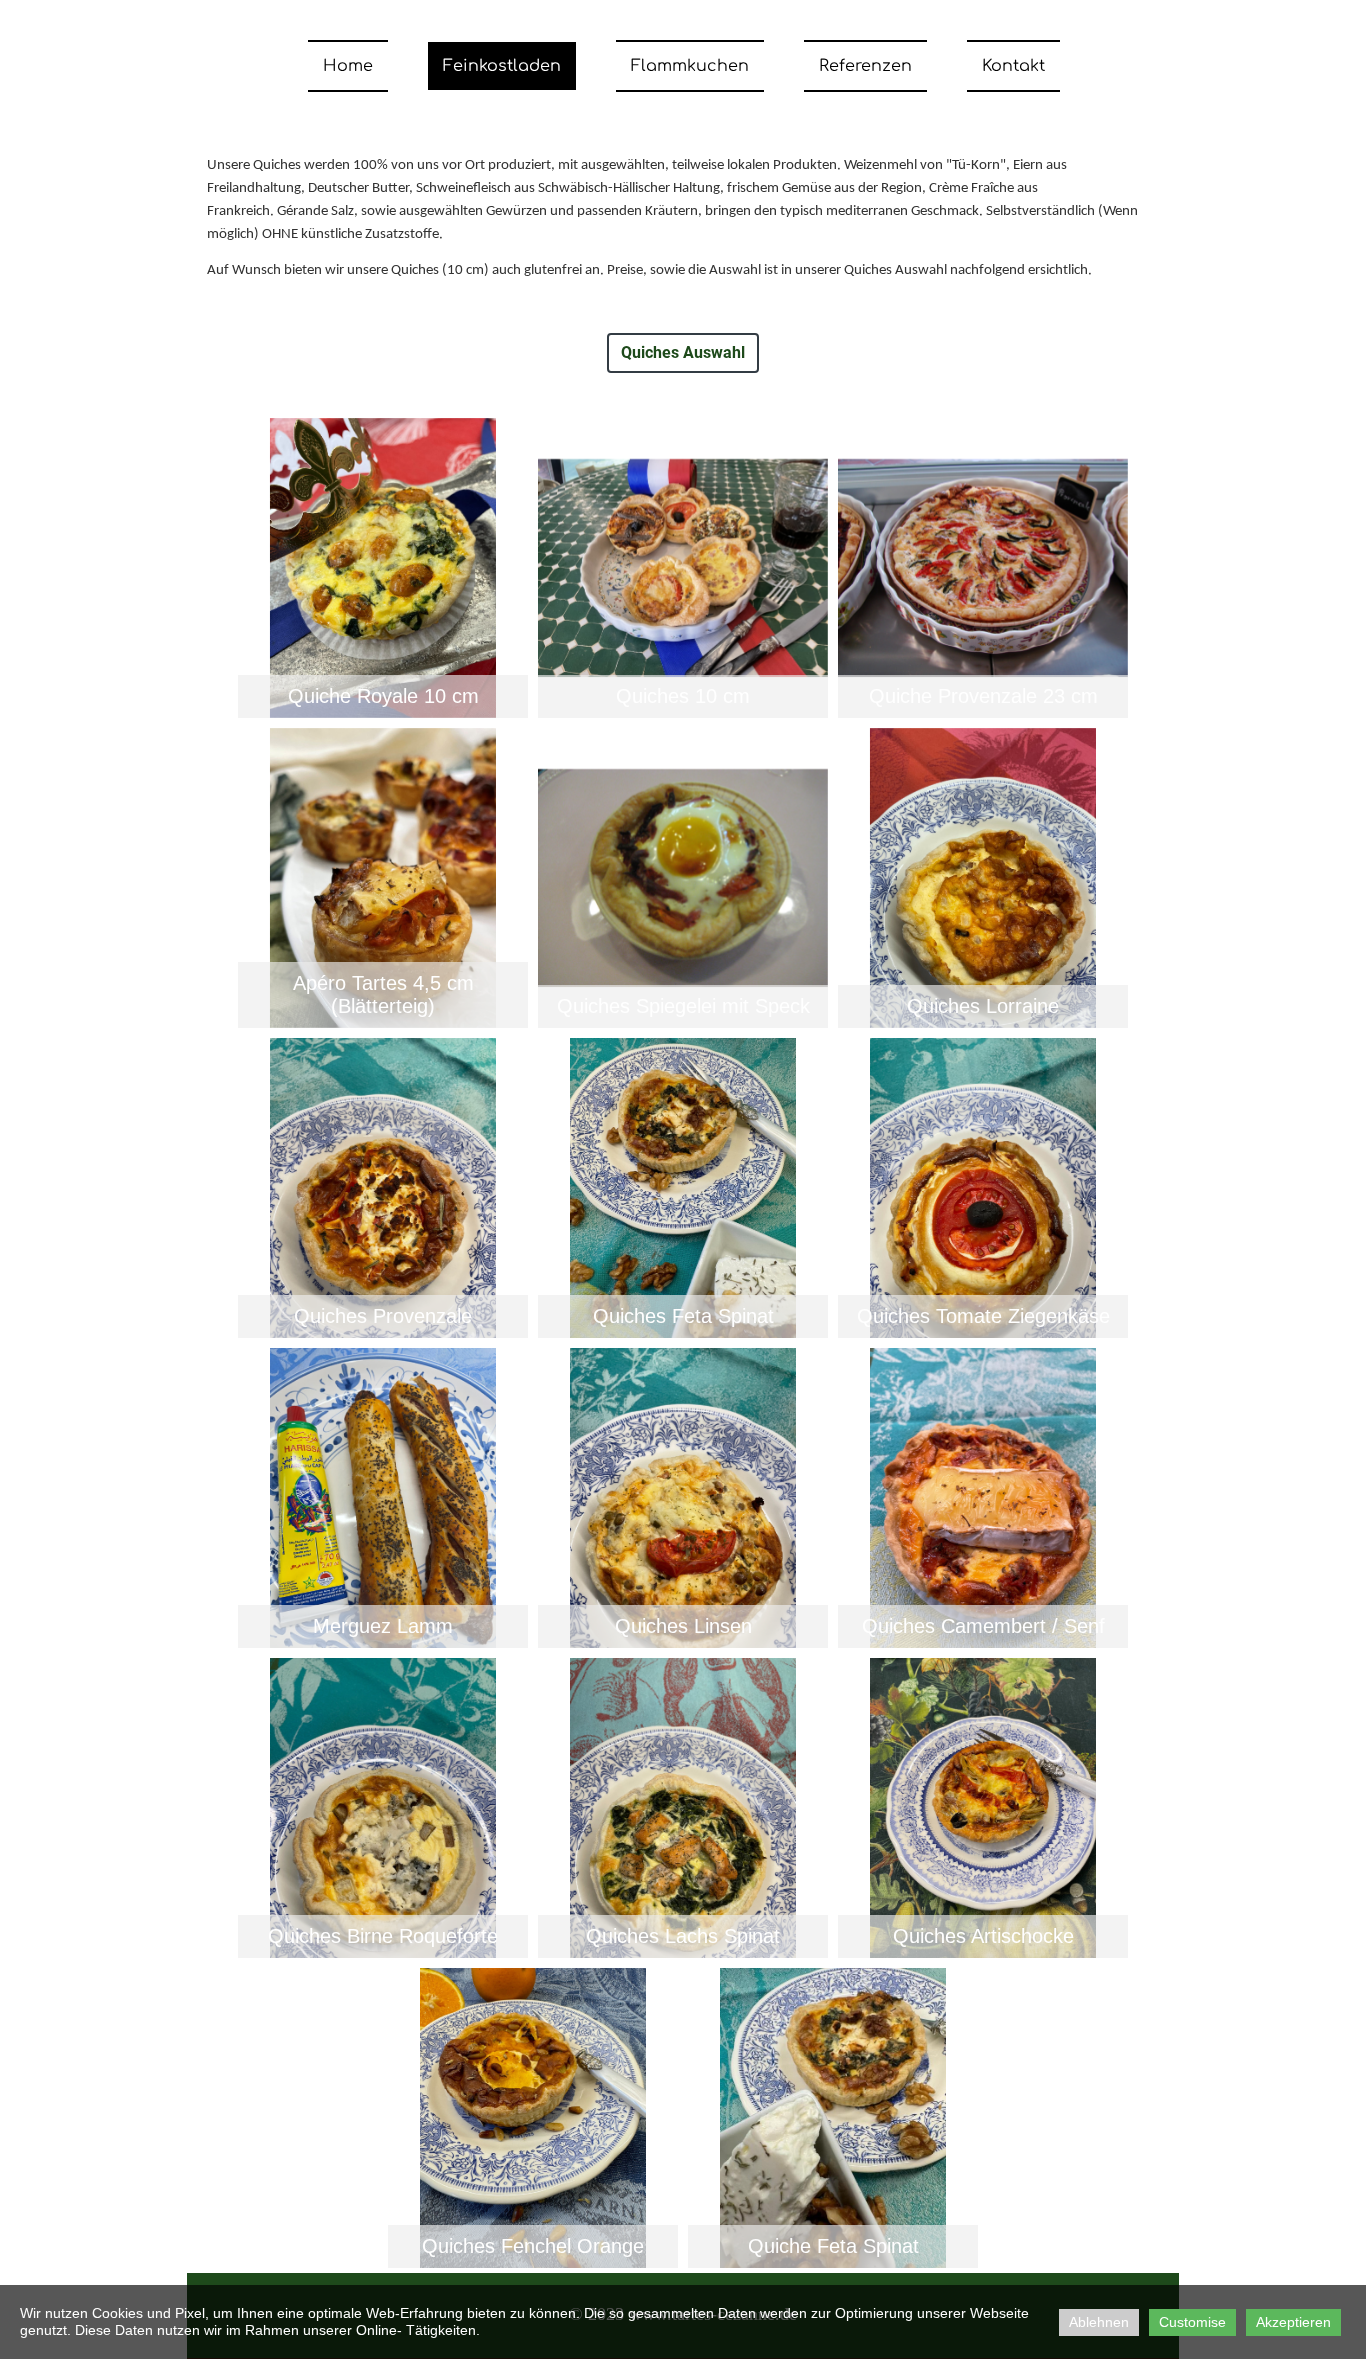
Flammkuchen (690, 66)
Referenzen (865, 66)
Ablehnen (1099, 2322)
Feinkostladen (502, 66)
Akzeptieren (1293, 2322)
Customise (1192, 2322)
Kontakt (1013, 66)
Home (348, 66)
